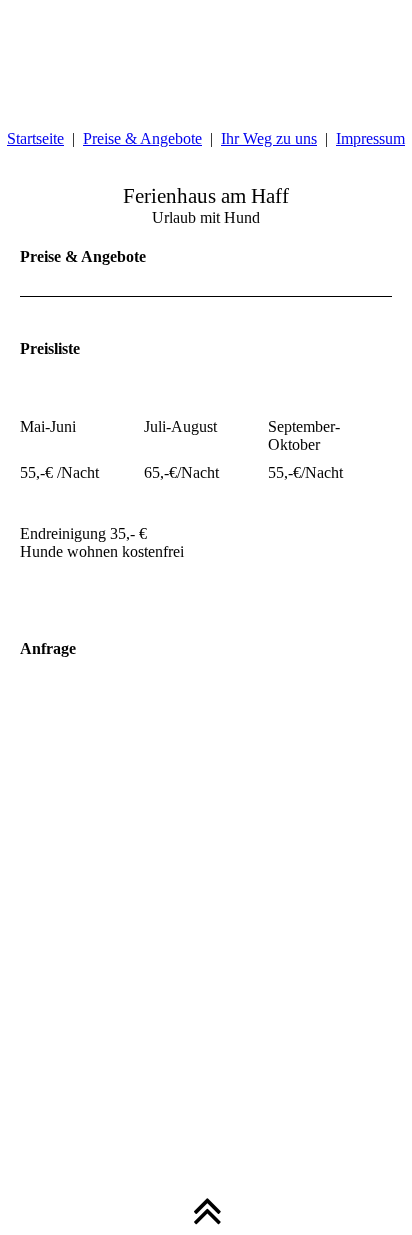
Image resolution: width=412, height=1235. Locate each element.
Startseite (35, 138)
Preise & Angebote (142, 138)
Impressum (370, 138)
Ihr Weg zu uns (269, 138)
